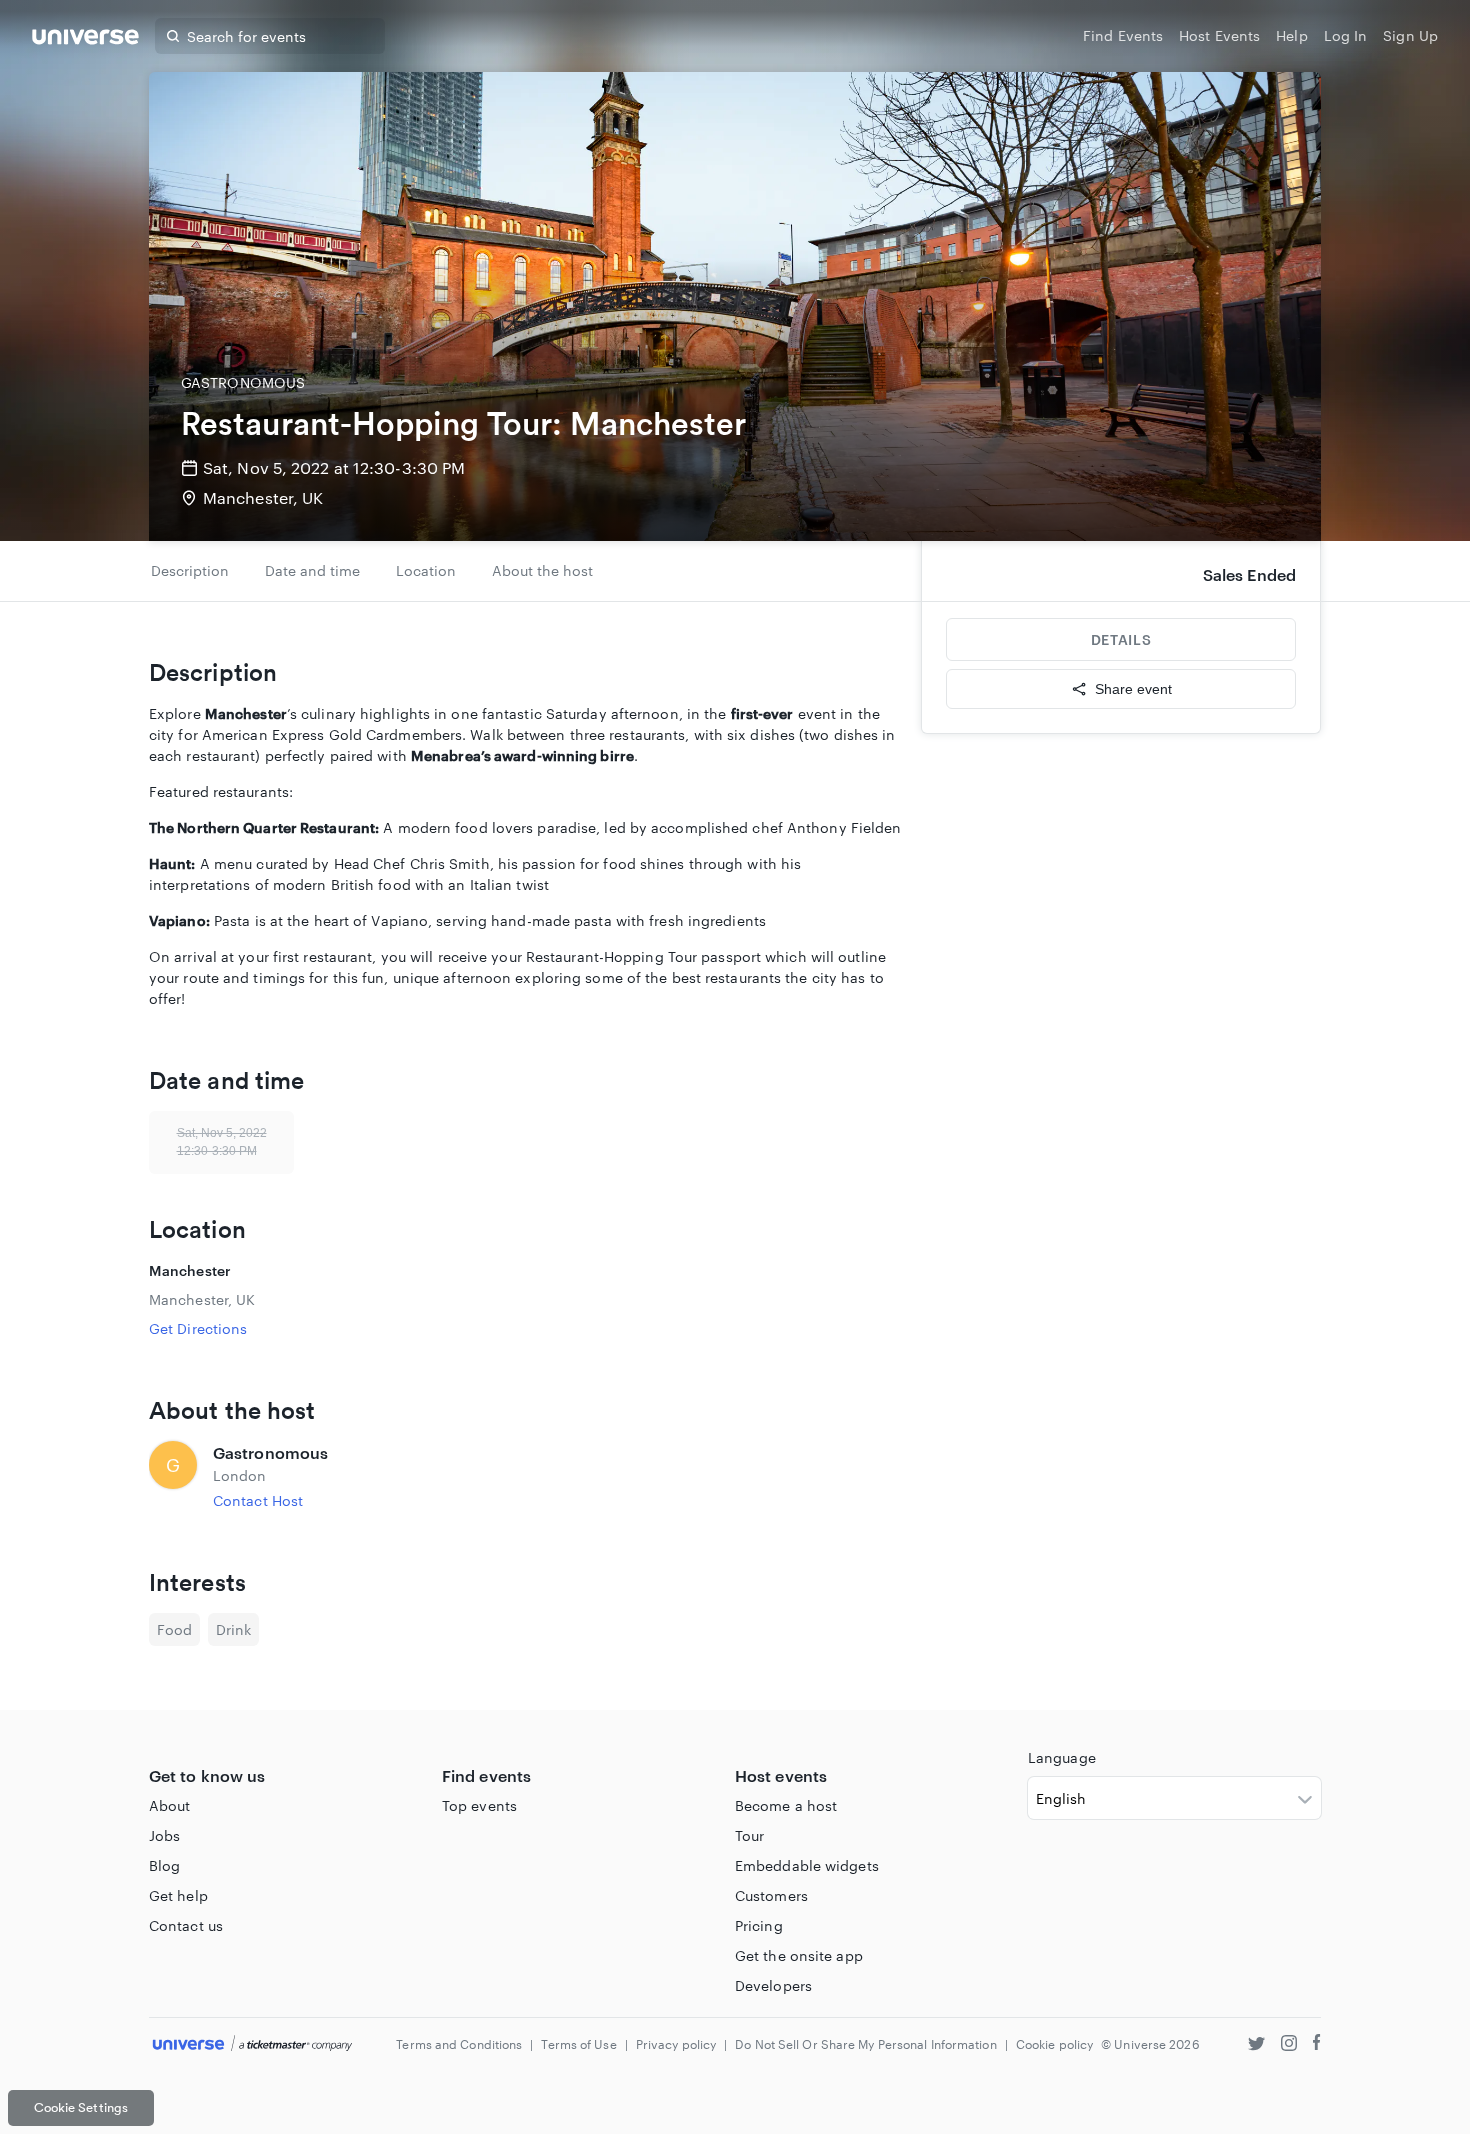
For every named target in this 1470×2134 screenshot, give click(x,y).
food (174, 1629)
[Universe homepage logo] (85, 39)
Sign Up (1410, 35)
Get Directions (198, 1328)
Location (426, 570)
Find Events (1123, 35)
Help (1291, 35)
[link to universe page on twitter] (1256, 2045)
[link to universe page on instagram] (1289, 2045)
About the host (542, 570)
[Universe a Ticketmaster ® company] (252, 2044)
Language (1062, 1757)
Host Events (1219, 35)
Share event (1133, 689)
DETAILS (1121, 639)
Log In (1346, 35)
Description (190, 570)
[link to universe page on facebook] (1317, 2045)
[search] (173, 36)
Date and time (312, 570)
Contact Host (258, 1500)
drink (233, 1629)
